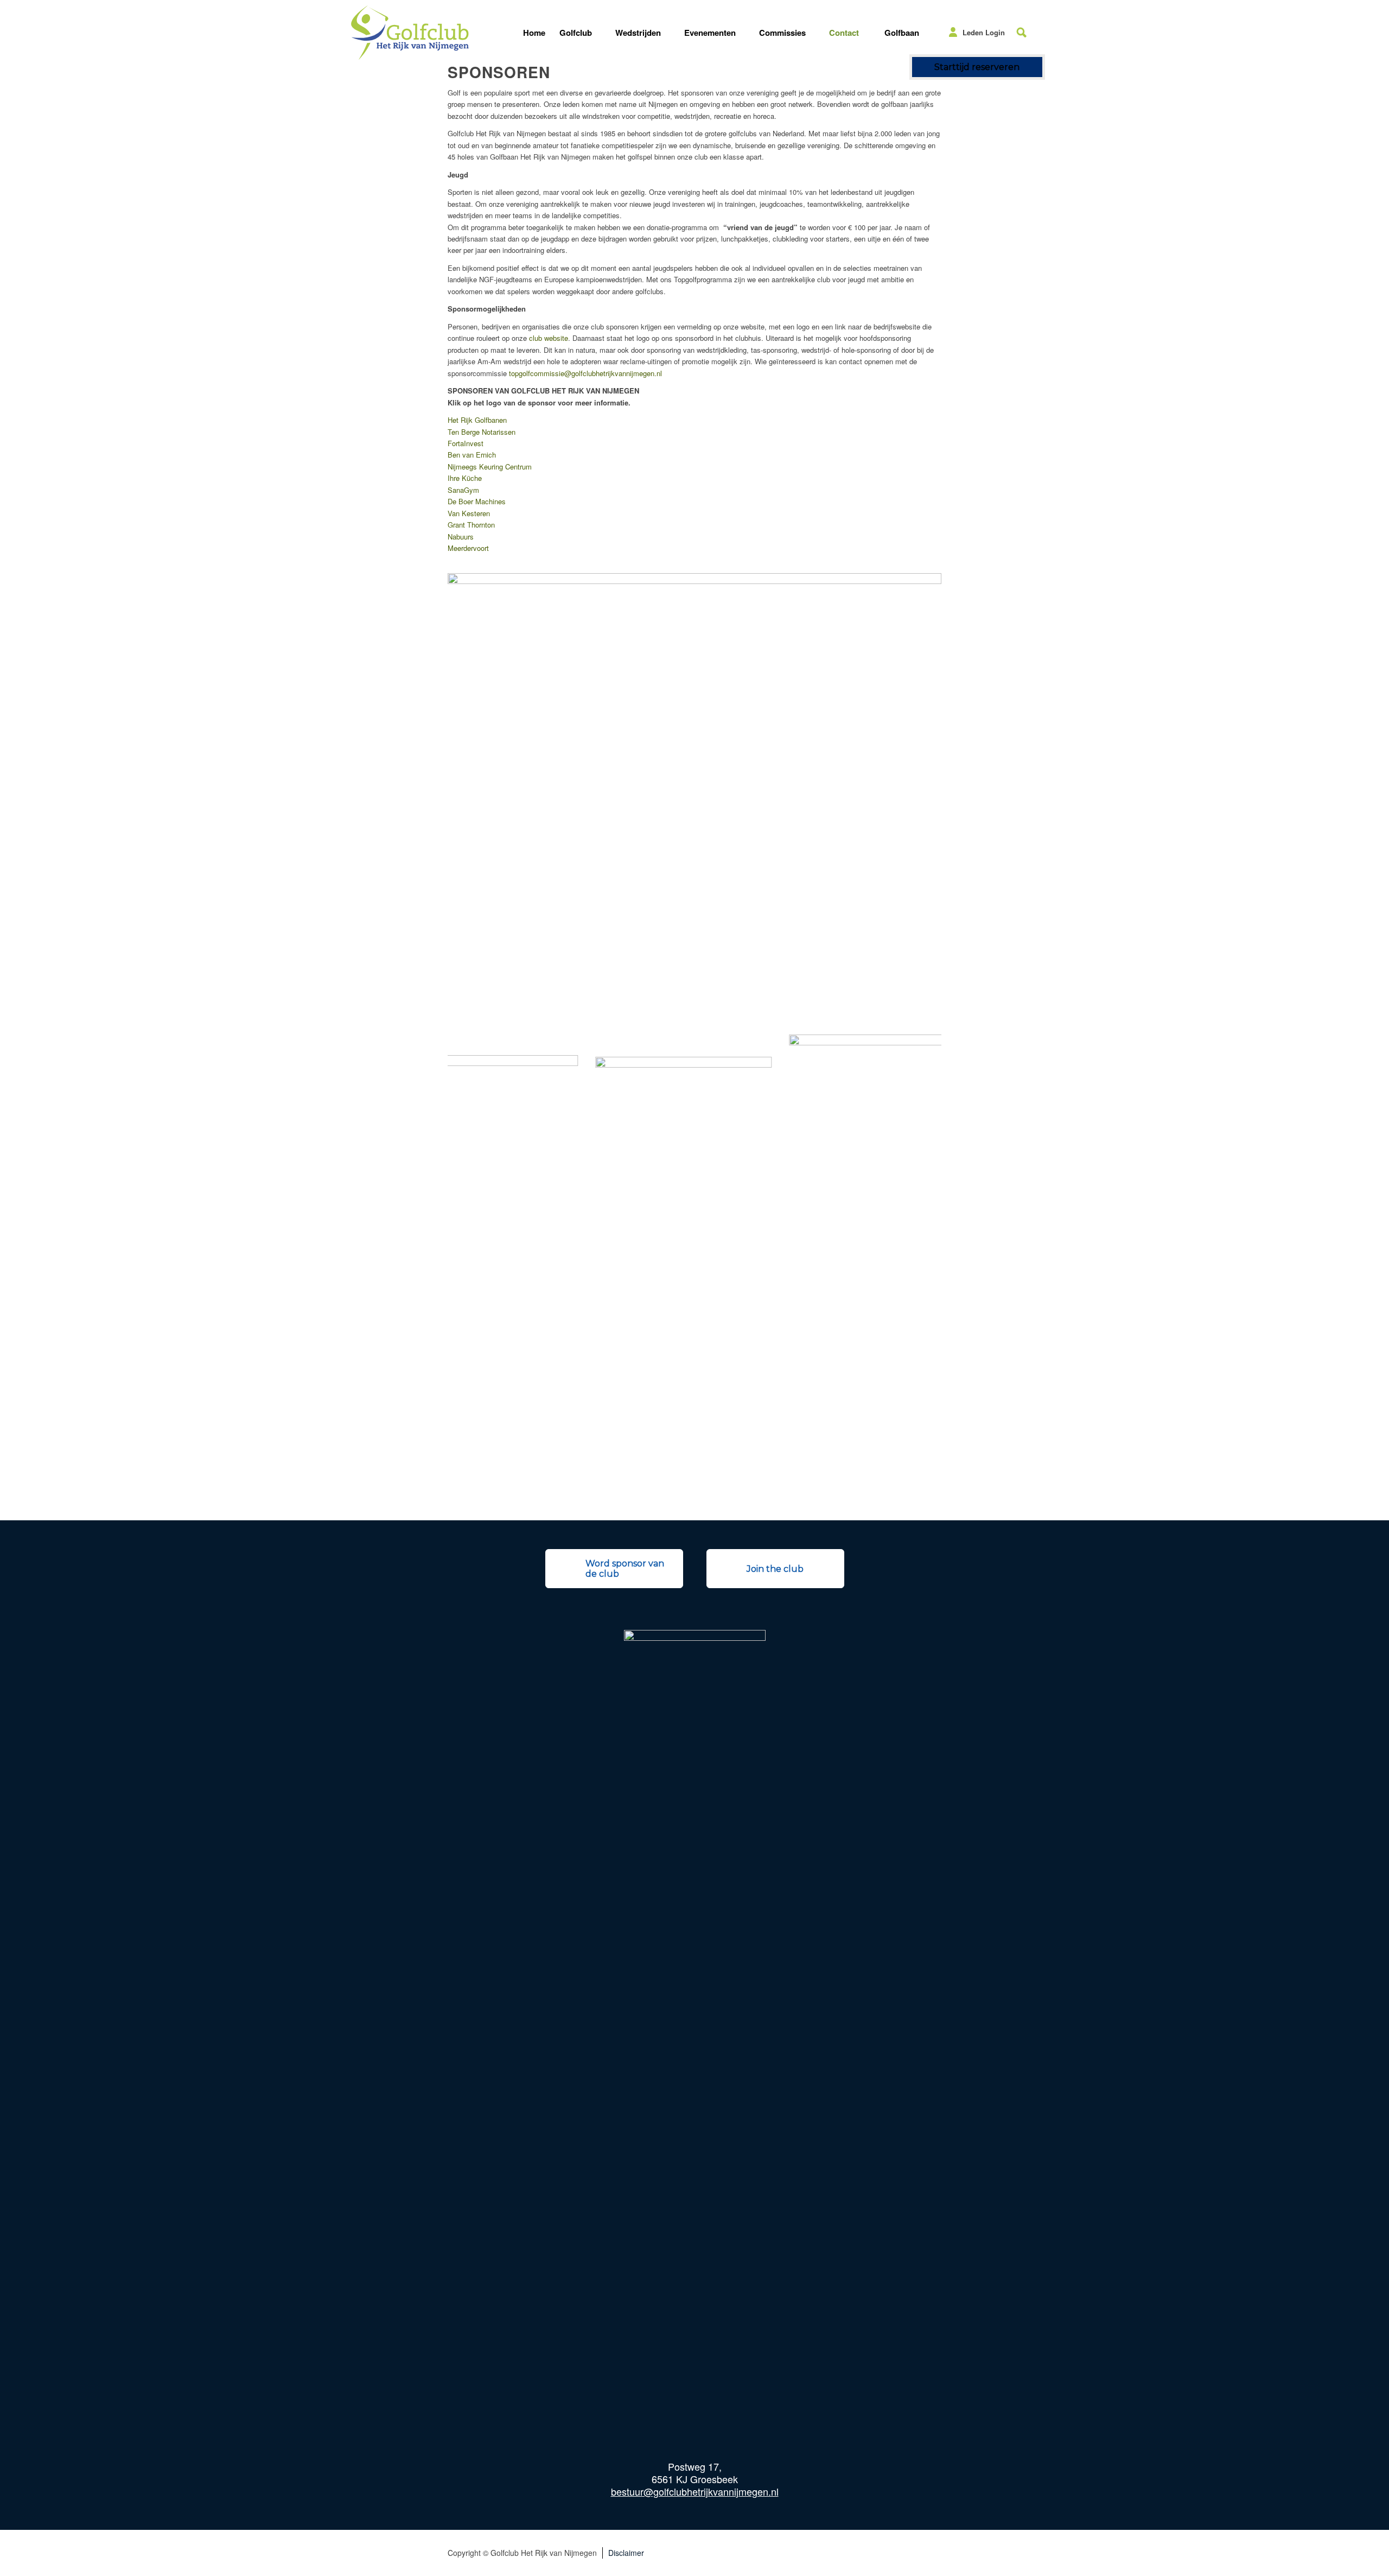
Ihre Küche (465, 478)
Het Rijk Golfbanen (477, 420)
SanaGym (463, 490)
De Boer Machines (477, 501)
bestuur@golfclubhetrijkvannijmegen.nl (695, 2491)
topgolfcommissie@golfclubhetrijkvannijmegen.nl (585, 373)
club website (549, 338)
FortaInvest (466, 443)
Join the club (775, 1569)
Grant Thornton (471, 525)
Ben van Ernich (472, 455)
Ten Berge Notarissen (482, 432)
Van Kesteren (469, 513)
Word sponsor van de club (625, 1569)
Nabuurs (461, 537)
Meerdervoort (468, 548)
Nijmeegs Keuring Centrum (490, 467)
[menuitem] (534, 33)
